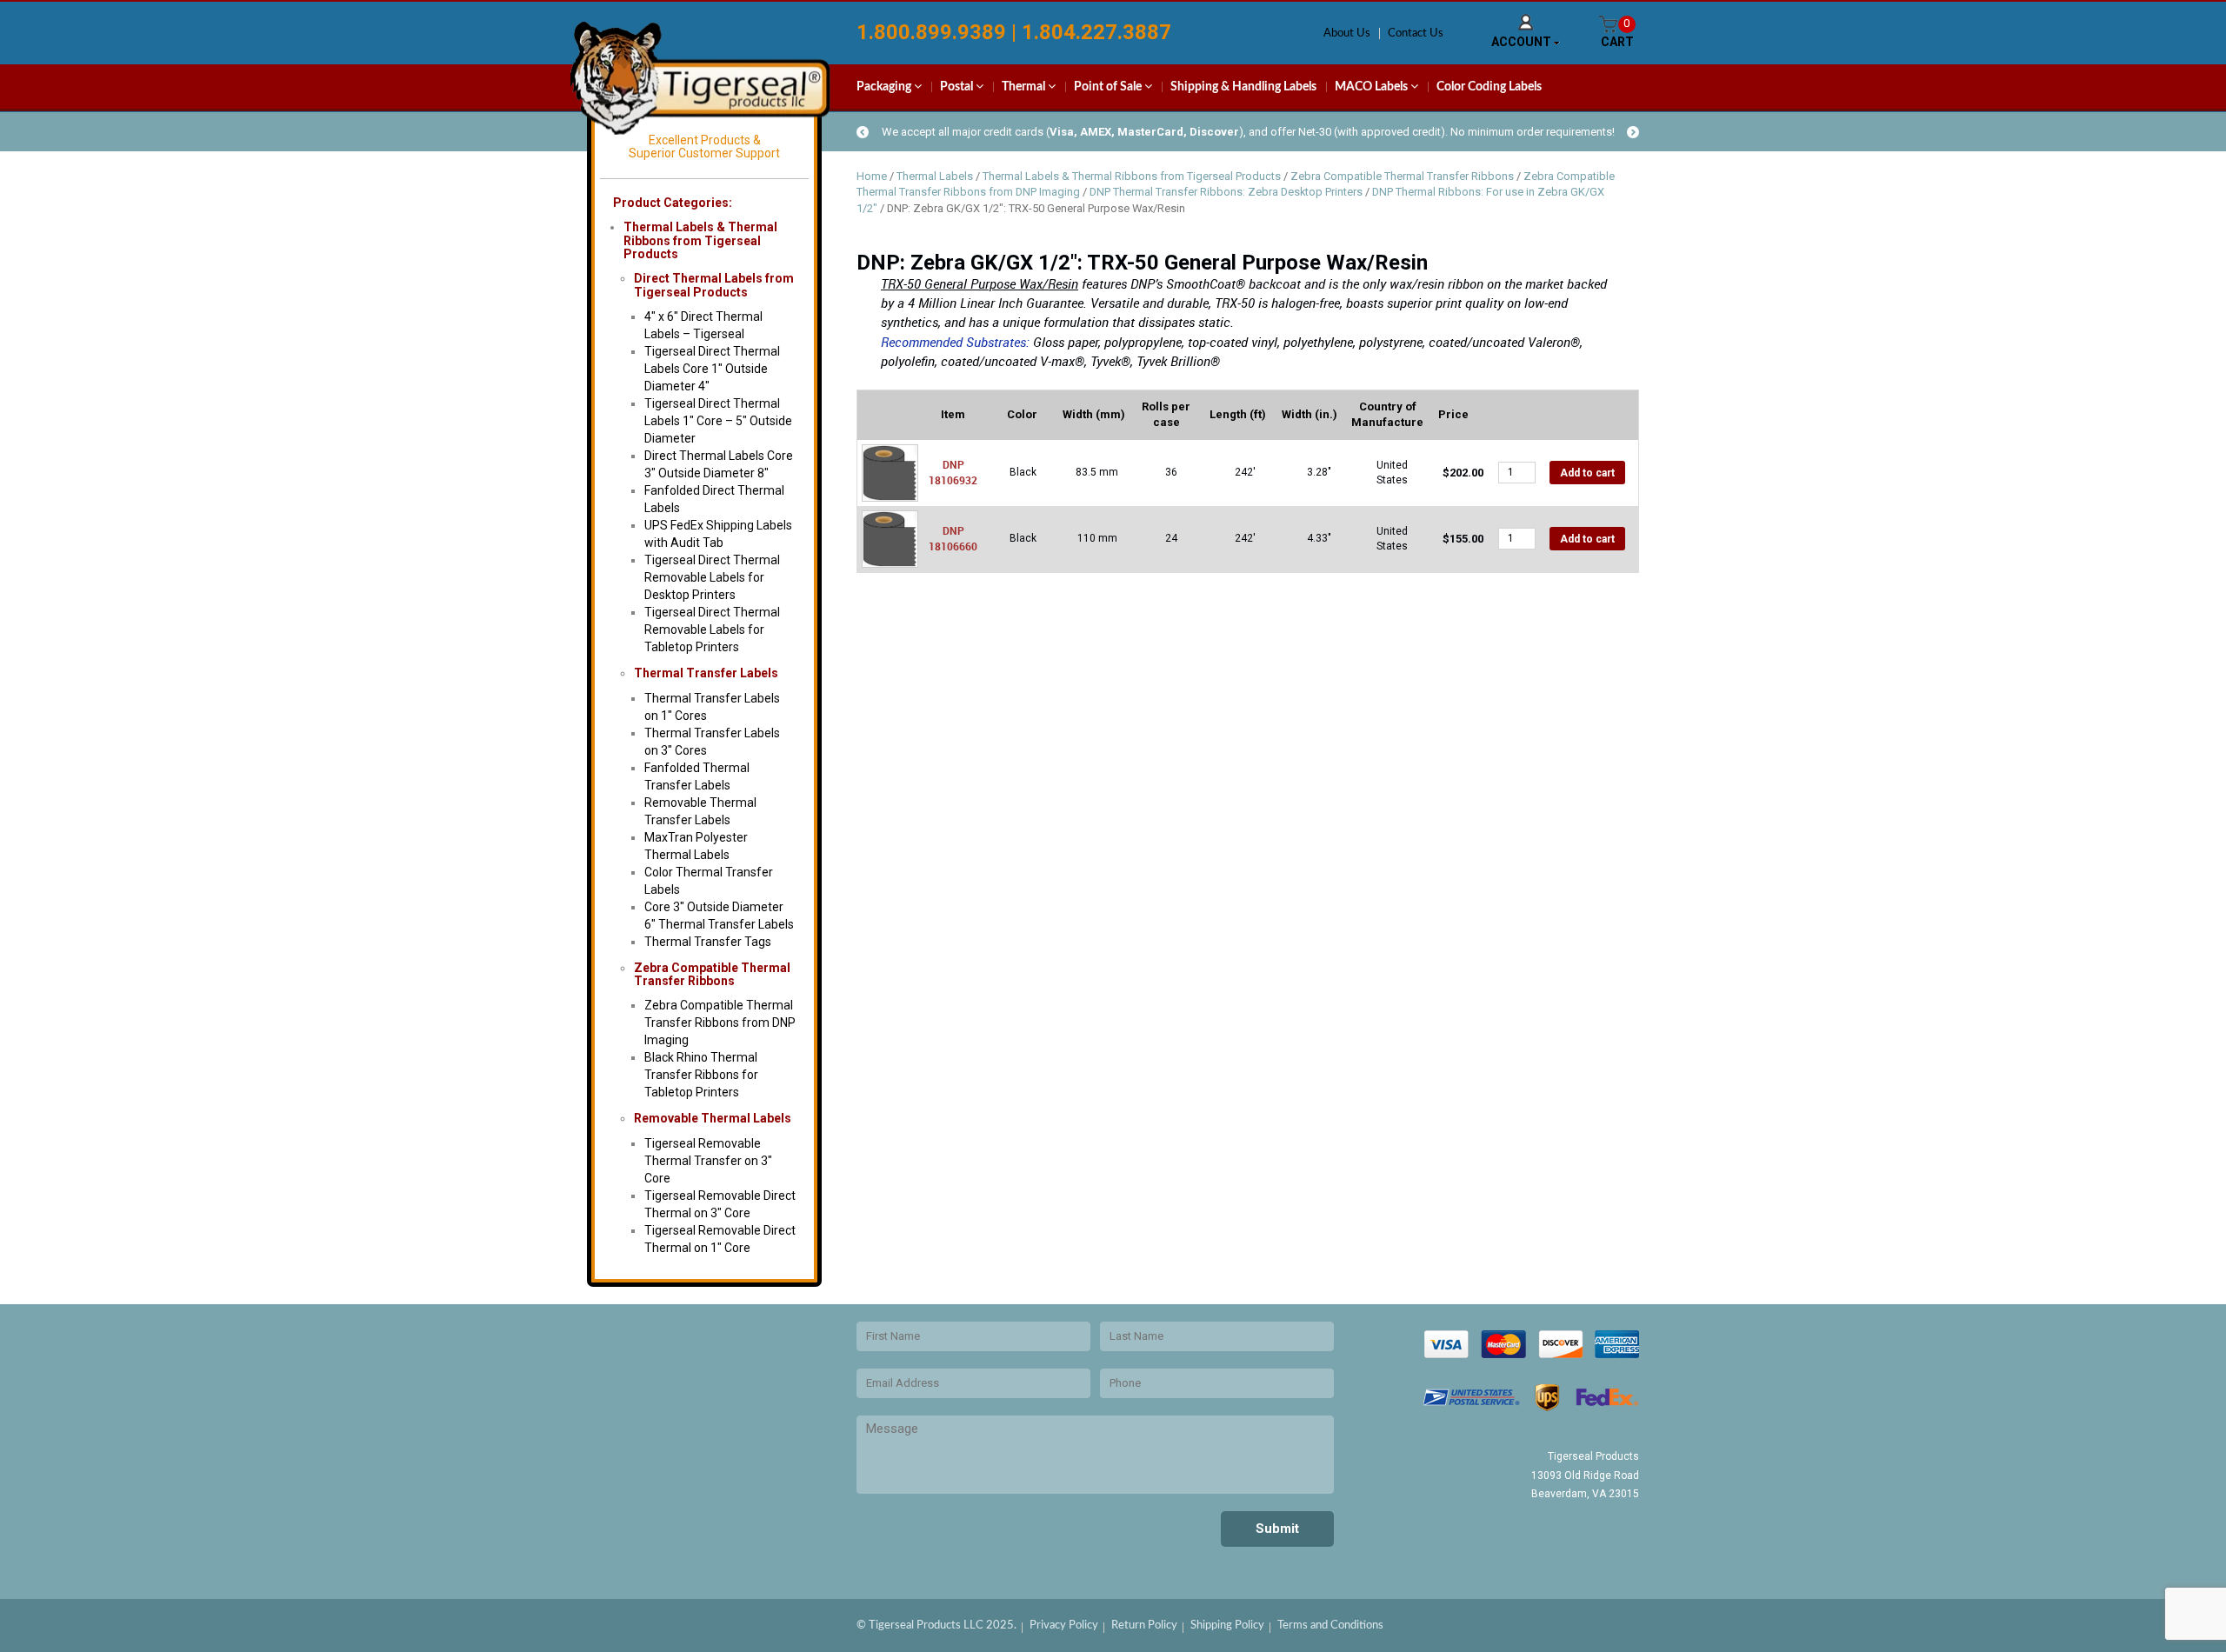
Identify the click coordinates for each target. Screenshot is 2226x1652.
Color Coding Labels (1489, 87)
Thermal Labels (935, 176)
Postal (958, 87)
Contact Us (1416, 33)
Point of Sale (1109, 87)
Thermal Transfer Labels (706, 673)
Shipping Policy (1227, 1625)
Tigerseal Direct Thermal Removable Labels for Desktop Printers (712, 577)
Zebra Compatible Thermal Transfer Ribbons (712, 974)
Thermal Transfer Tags (708, 942)
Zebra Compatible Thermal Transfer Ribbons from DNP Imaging (720, 1023)
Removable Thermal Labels (713, 1118)
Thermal (1025, 87)
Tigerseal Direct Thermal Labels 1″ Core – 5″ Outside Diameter (718, 421)
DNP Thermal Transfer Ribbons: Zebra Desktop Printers (1226, 192)
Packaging (885, 87)
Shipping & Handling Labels (1243, 87)
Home (872, 176)
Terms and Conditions (1330, 1625)
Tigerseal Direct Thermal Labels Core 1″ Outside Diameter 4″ (712, 369)
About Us (1347, 33)
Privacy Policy (1064, 1625)
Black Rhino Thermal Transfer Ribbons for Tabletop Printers (701, 1075)
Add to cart (1587, 473)
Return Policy (1144, 1625)
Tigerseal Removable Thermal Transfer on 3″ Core (708, 1161)
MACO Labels (1373, 87)
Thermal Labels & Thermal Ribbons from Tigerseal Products (1132, 176)
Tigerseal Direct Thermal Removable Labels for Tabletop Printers (712, 629)
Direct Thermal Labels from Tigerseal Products (714, 285)
